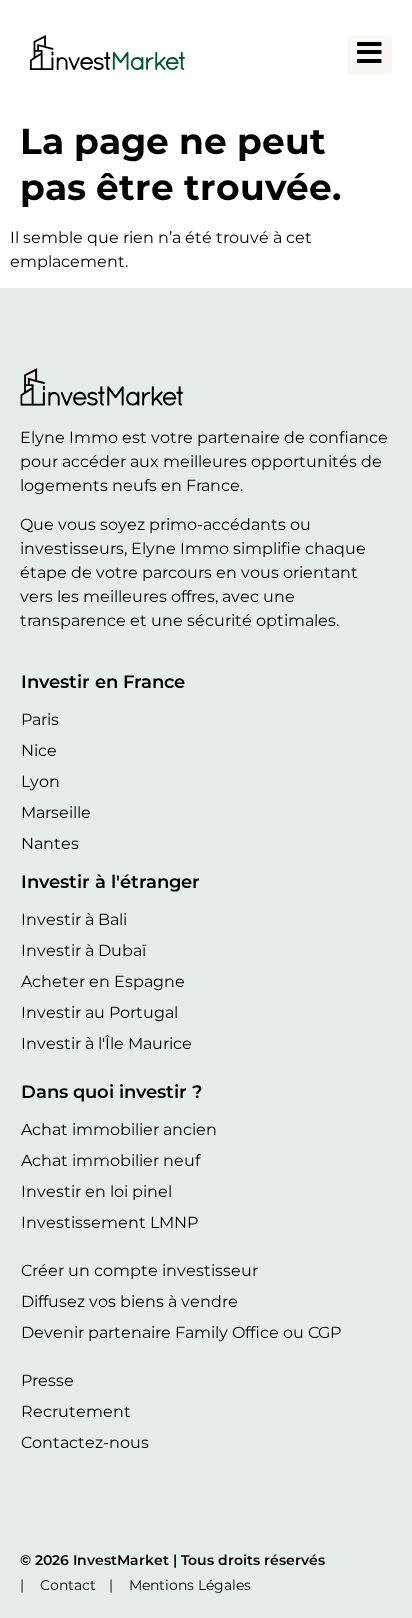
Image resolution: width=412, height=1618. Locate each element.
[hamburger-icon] (369, 55)
